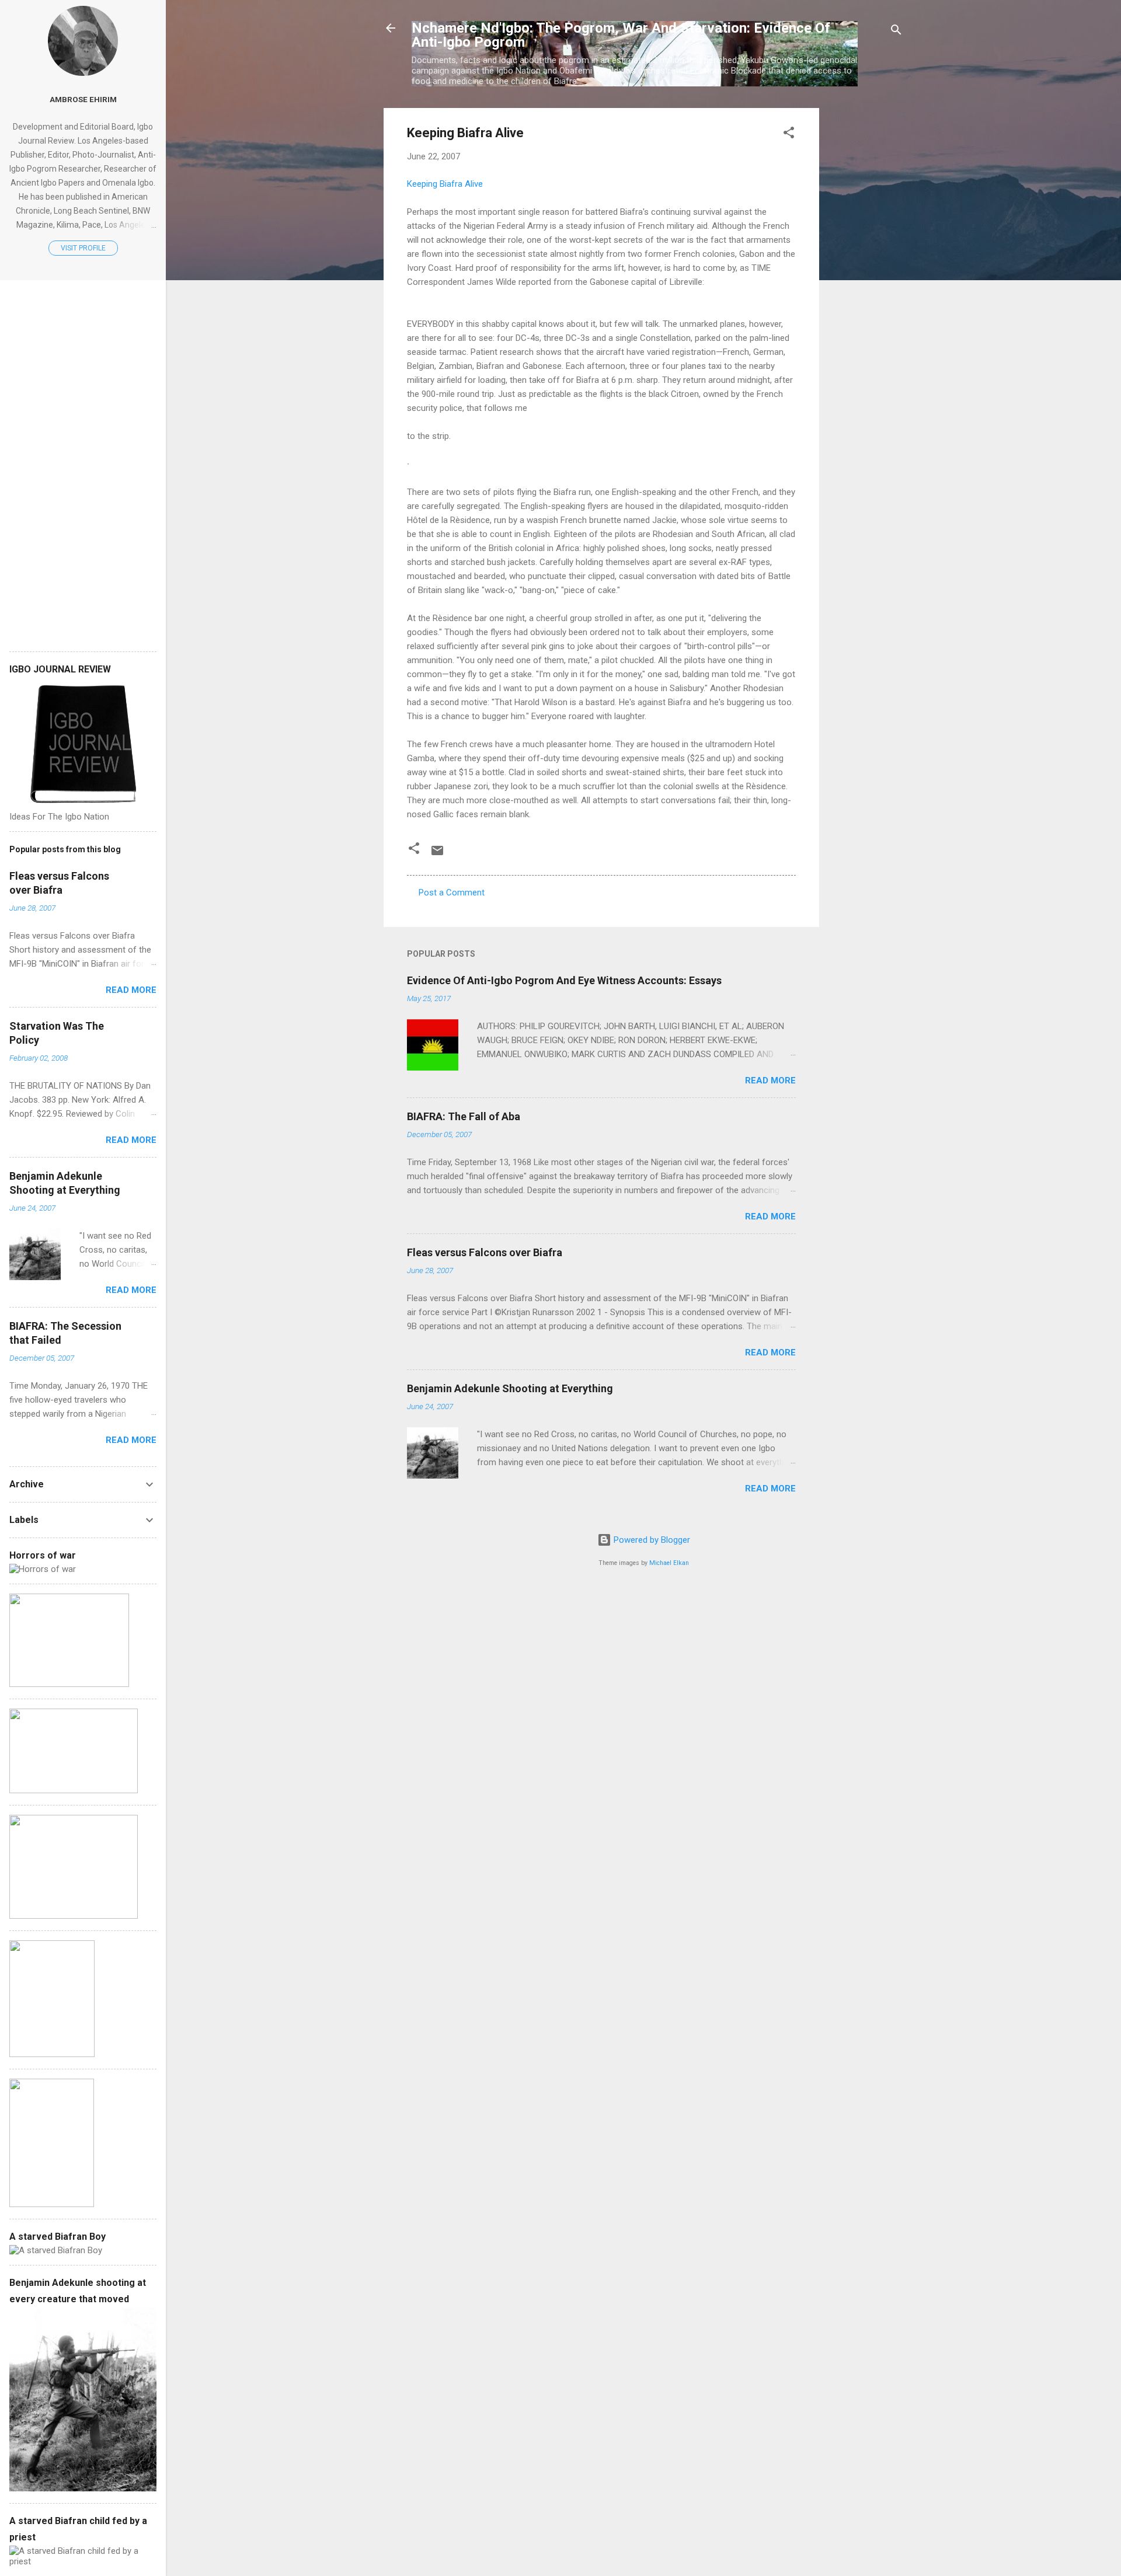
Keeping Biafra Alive (445, 184)
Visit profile (83, 248)
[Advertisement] (866, 283)
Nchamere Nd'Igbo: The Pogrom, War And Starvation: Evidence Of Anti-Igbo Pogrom (621, 35)
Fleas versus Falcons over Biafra (485, 1252)
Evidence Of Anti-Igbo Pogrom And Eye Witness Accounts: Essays (564, 980)
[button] (789, 135)
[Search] (896, 32)
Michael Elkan (669, 1563)
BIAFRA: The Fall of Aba (464, 1116)
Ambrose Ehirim (83, 99)
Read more (770, 1080)
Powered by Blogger (651, 1540)
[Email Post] (437, 855)
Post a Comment (452, 893)
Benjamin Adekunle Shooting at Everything (510, 1388)
